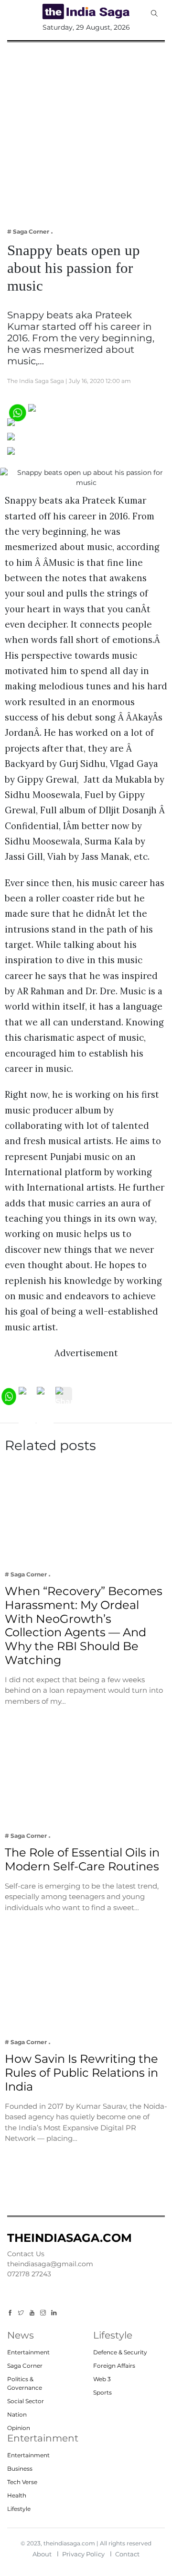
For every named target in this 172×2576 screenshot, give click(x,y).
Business (20, 2469)
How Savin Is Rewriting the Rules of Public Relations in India (81, 2073)
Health (17, 2495)
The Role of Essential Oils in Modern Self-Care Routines (82, 1859)
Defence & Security (120, 2352)
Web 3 (102, 2379)
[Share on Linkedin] (47, 455)
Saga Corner (25, 2366)
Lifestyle (19, 2509)
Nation (17, 2414)
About (42, 2554)
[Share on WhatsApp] (17, 411)
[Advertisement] (86, 128)
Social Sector (26, 2401)
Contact (127, 2554)
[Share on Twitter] (44, 426)
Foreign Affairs (114, 2366)
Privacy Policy (83, 2554)
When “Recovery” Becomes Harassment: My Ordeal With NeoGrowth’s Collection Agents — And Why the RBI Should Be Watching (84, 1625)
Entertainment (28, 2352)
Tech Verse (22, 2482)
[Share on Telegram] (48, 440)
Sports (102, 2392)
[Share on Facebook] (70, 411)
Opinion (19, 2428)
